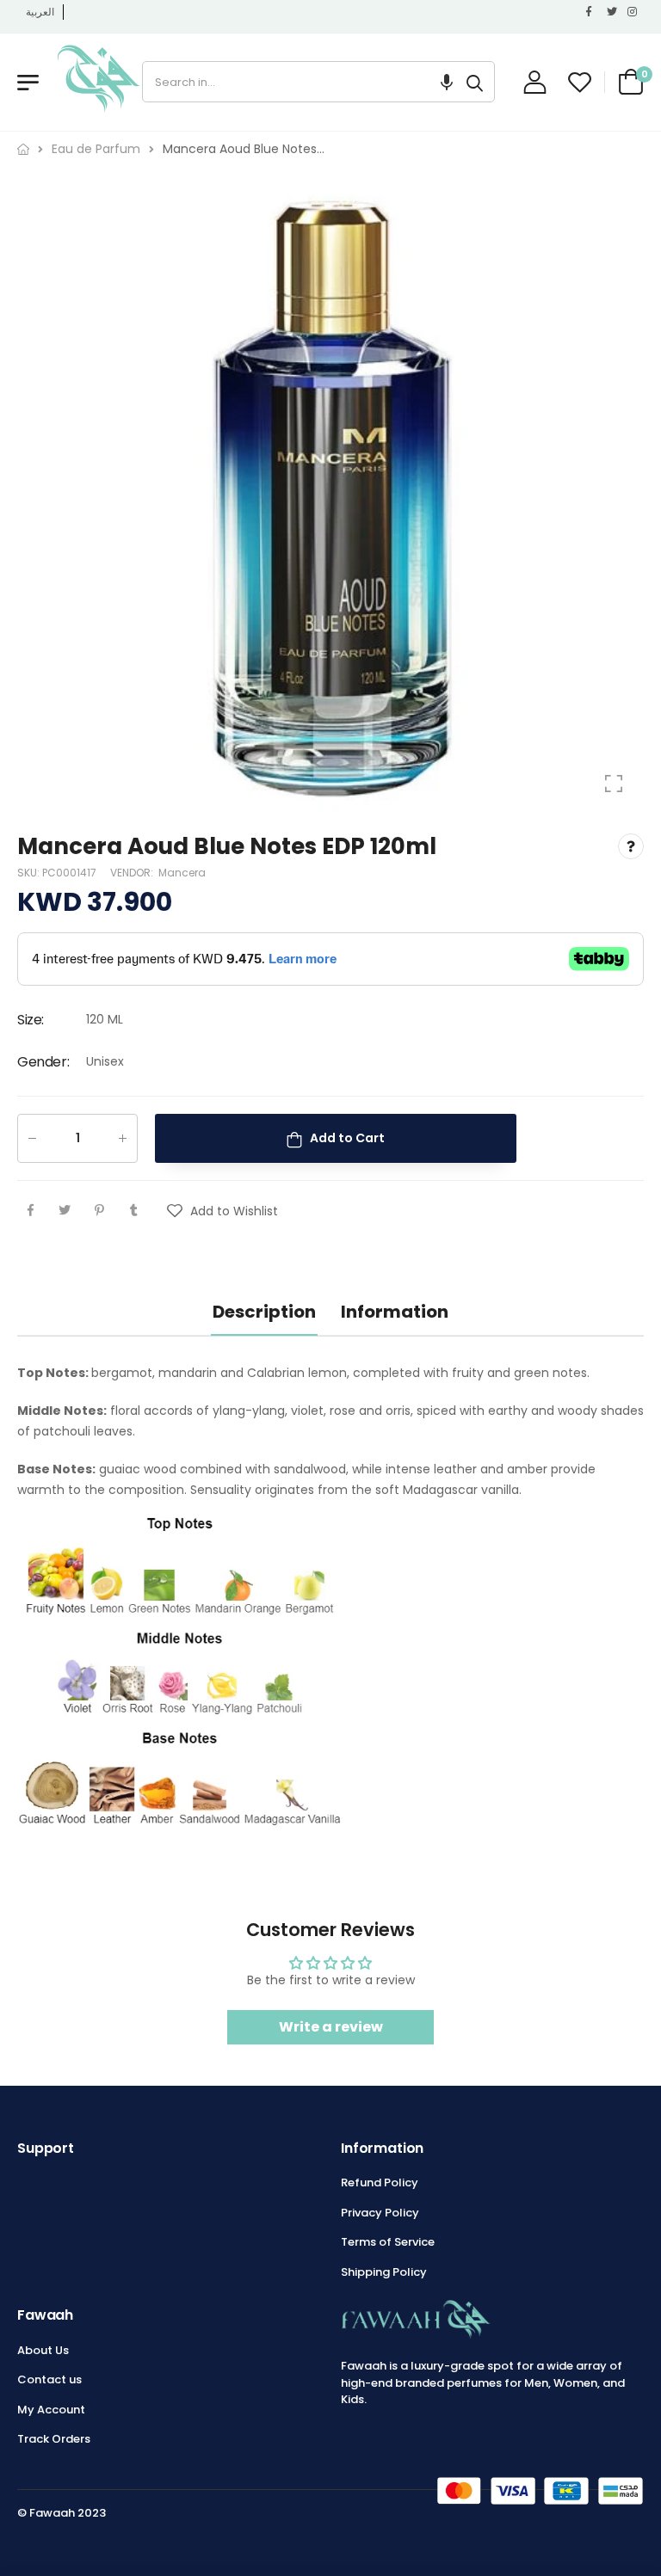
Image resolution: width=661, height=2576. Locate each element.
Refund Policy (380, 2183)
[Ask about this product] (631, 846)
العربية (40, 12)
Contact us (49, 2379)
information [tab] (395, 1312)
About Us (43, 2350)
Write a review (331, 2027)
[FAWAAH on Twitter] (613, 12)
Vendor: (133, 873)
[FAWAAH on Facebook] (592, 12)
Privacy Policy (380, 2213)
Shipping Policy (384, 2272)
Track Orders (54, 2439)
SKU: (30, 873)
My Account (51, 2410)
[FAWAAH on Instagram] (633, 12)
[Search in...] (475, 82)
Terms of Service (388, 2242)
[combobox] (299, 82)
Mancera (182, 873)
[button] (447, 82)
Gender (43, 1062)
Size (31, 1020)
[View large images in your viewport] (614, 784)
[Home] (23, 149)
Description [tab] (264, 1312)
